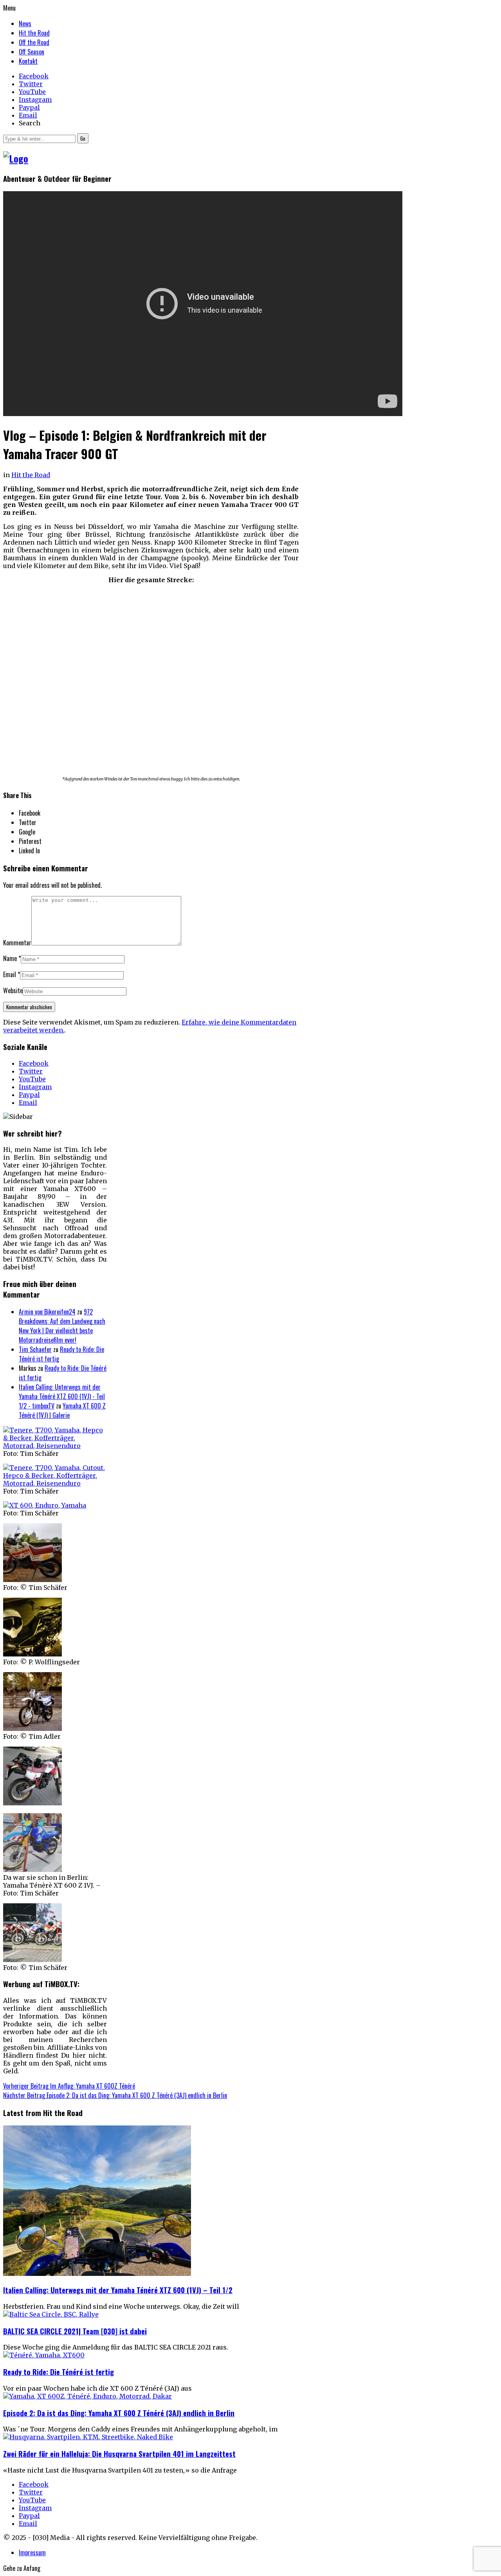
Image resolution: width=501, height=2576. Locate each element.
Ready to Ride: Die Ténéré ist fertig (59, 2372)
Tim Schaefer (35, 1349)
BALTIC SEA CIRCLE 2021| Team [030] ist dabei (75, 2331)
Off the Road (34, 42)
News (25, 24)
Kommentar (17, 943)
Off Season (32, 52)
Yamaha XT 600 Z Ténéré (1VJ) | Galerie (62, 1410)
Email (10, 974)
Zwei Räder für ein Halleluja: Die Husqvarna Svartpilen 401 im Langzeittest (119, 2454)
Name (10, 958)
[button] (83, 138)
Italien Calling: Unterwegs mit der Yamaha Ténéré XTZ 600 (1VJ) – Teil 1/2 (118, 2290)
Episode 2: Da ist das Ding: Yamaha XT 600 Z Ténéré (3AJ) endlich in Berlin (119, 2413)
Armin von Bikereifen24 (47, 1312)
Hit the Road (34, 33)
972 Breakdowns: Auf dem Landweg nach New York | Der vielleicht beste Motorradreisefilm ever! (62, 1326)
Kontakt (28, 61)
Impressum (32, 2552)
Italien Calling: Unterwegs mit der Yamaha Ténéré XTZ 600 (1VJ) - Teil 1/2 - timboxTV (62, 1396)
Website (13, 990)
